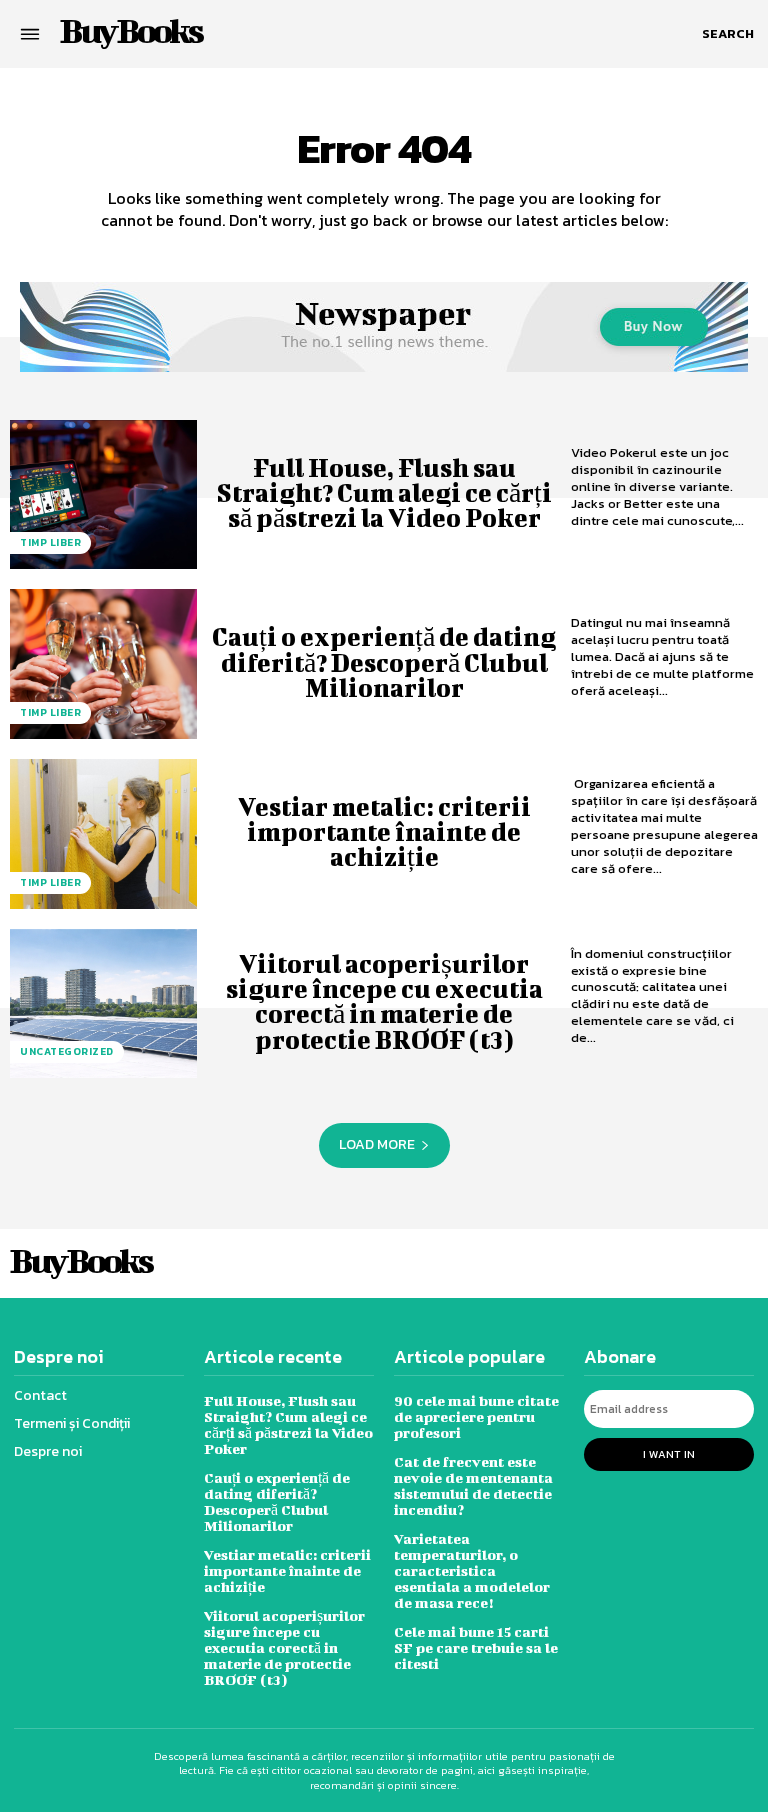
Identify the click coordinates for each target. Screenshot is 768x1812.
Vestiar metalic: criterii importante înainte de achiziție (384, 831)
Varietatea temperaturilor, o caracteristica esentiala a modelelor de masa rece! (472, 1570)
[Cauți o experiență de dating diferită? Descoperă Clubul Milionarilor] (103, 664)
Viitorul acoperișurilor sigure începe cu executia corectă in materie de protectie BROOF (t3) (384, 1001)
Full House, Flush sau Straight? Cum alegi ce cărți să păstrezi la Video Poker (384, 492)
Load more (377, 1144)
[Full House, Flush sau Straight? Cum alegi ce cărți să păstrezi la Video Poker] (103, 495)
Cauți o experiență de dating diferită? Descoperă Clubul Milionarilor (384, 661)
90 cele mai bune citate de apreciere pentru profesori (476, 1416)
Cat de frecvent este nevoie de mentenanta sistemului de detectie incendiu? (473, 1485)
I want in (669, 1454)
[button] (728, 34)
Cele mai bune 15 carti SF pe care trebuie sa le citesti (476, 1647)
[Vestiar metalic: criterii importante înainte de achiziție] (103, 834)
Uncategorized (67, 1051)
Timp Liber (50, 542)
